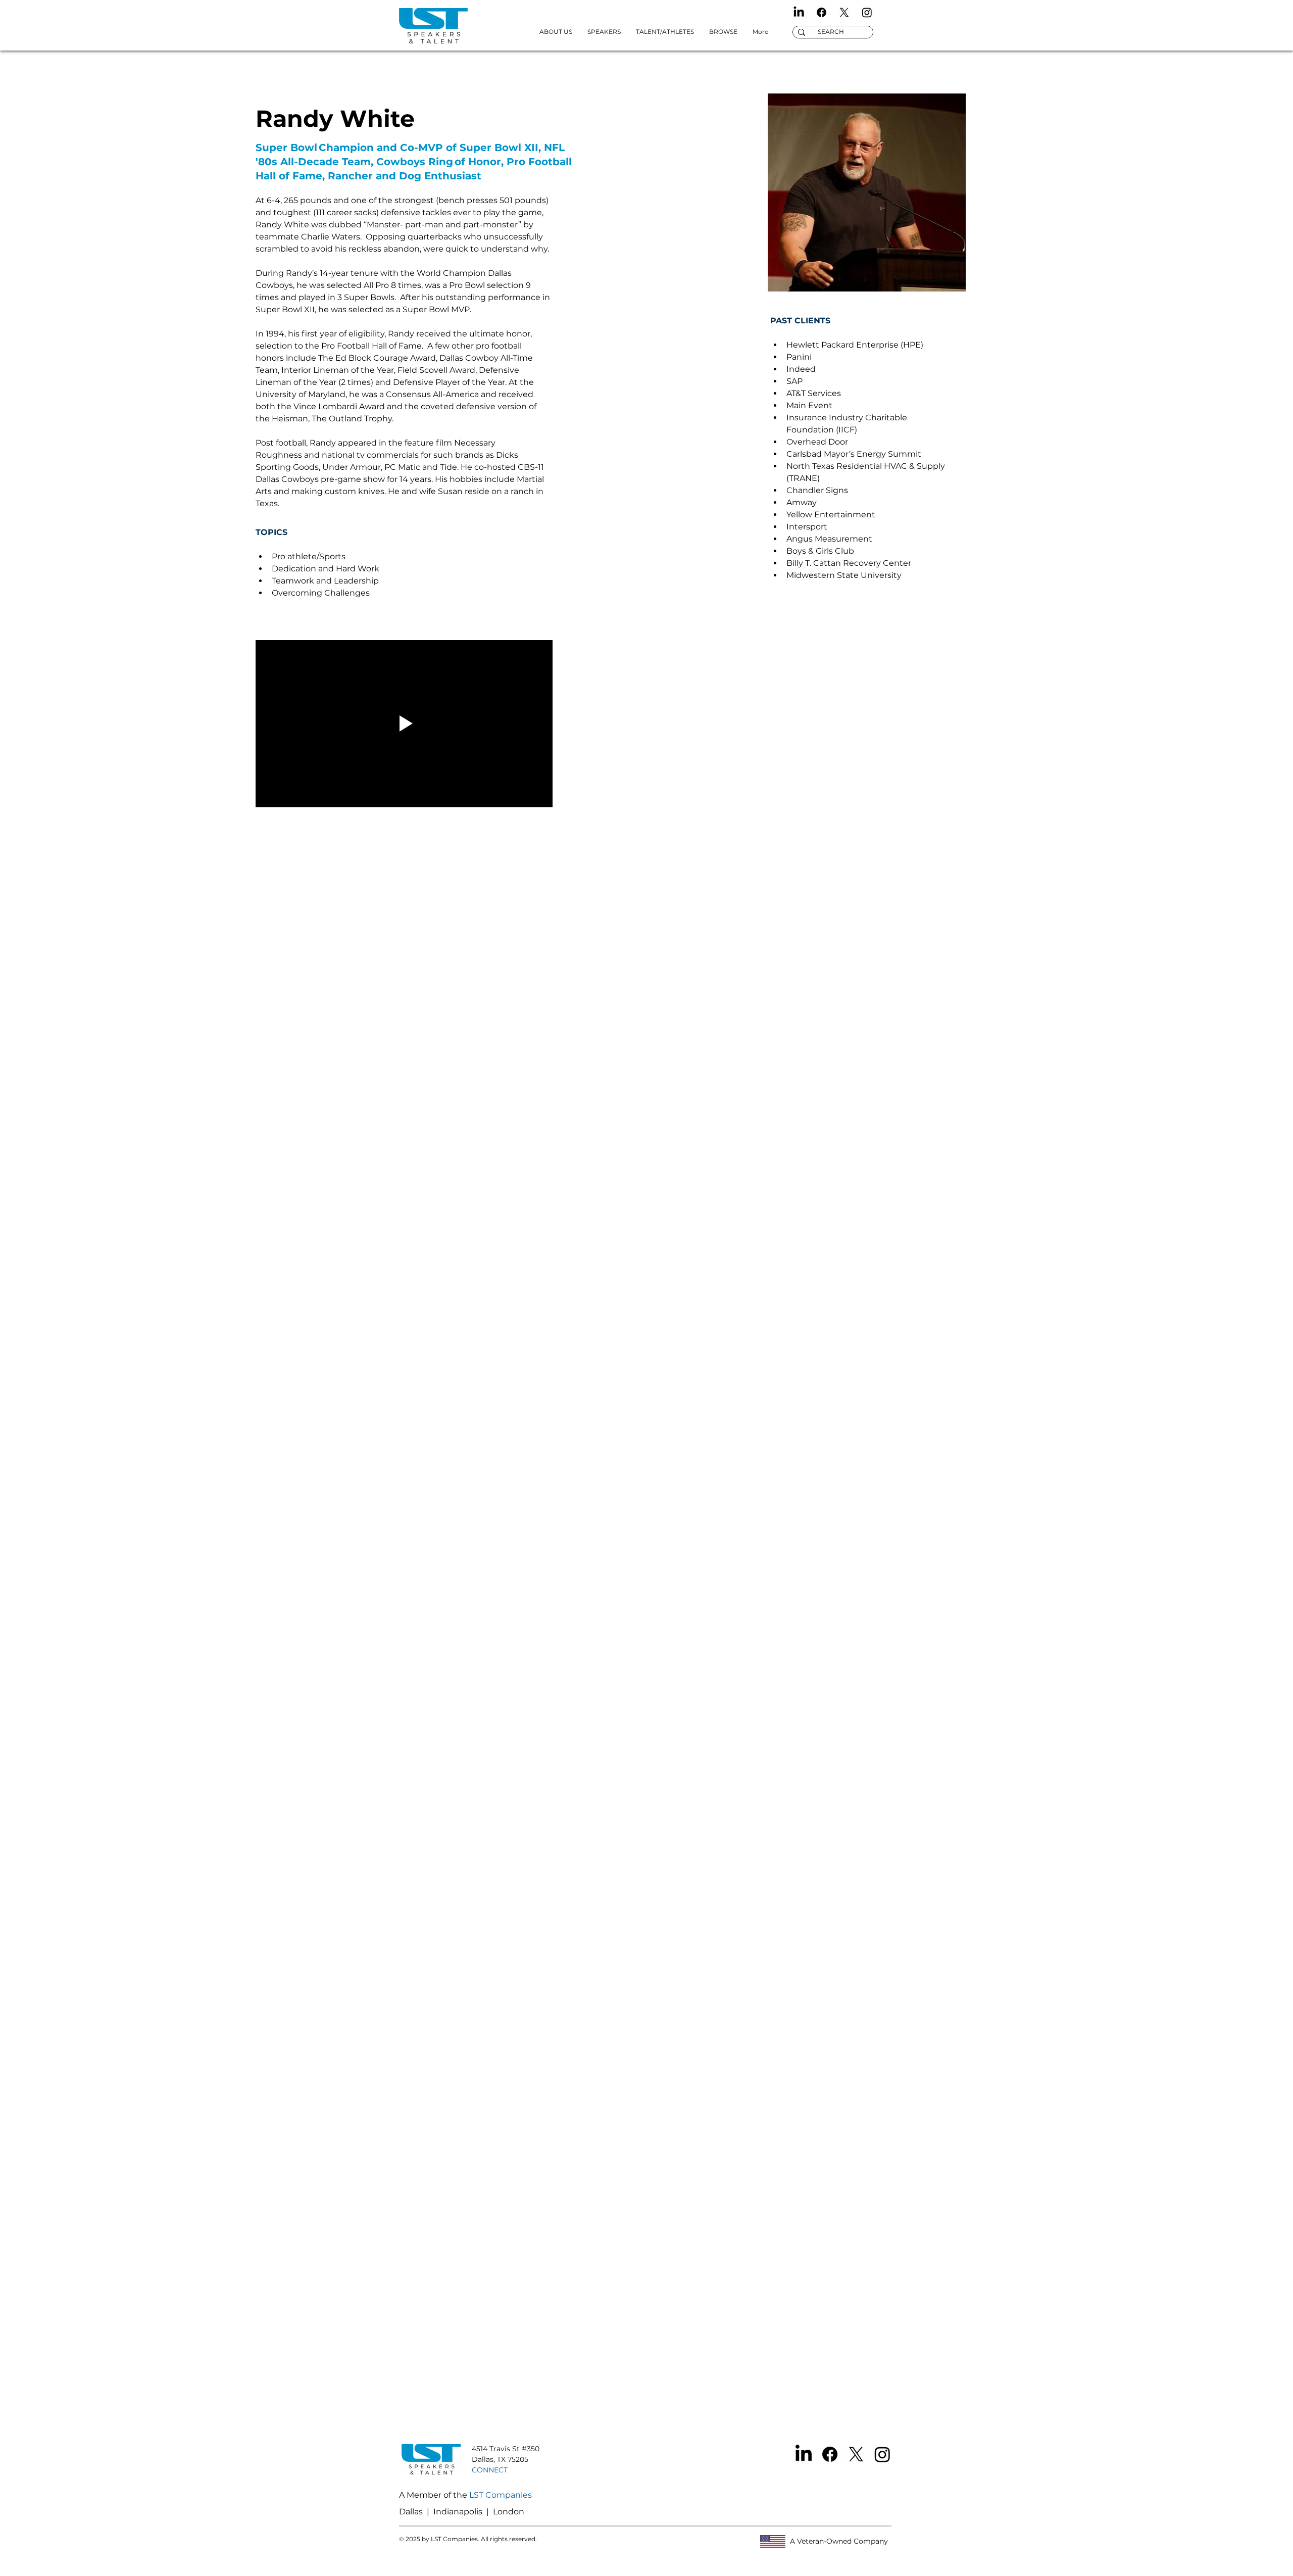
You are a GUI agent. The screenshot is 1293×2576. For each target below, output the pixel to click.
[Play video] (404, 724)
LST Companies (501, 2495)
